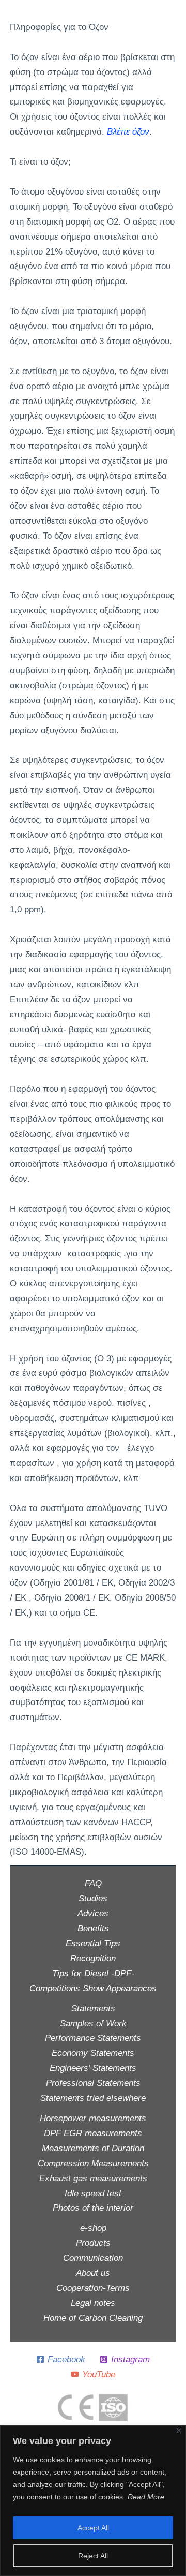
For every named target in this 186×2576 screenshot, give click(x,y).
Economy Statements (93, 2053)
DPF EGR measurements (93, 2133)
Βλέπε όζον (128, 132)
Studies (93, 1898)
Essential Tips (93, 1943)
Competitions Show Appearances (93, 1988)
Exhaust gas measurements (93, 2178)
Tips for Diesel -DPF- (93, 1973)
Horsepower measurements (93, 2118)
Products (93, 2243)
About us (93, 2273)
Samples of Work (93, 2024)
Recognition (93, 1958)
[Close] (179, 2430)
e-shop (93, 2228)
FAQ (93, 1883)
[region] (93, 2501)
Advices (93, 1913)
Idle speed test (93, 2193)
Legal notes (93, 2303)
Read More (146, 2497)
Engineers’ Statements (93, 2068)
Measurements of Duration (93, 2148)
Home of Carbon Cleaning (93, 2318)
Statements (93, 2009)
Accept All (93, 2528)
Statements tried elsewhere (93, 2098)
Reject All (93, 2556)
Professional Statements (93, 2083)
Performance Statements (93, 2038)
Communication (93, 2258)
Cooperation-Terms (93, 2288)
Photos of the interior (93, 2208)
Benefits (93, 1928)
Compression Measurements (93, 2163)
